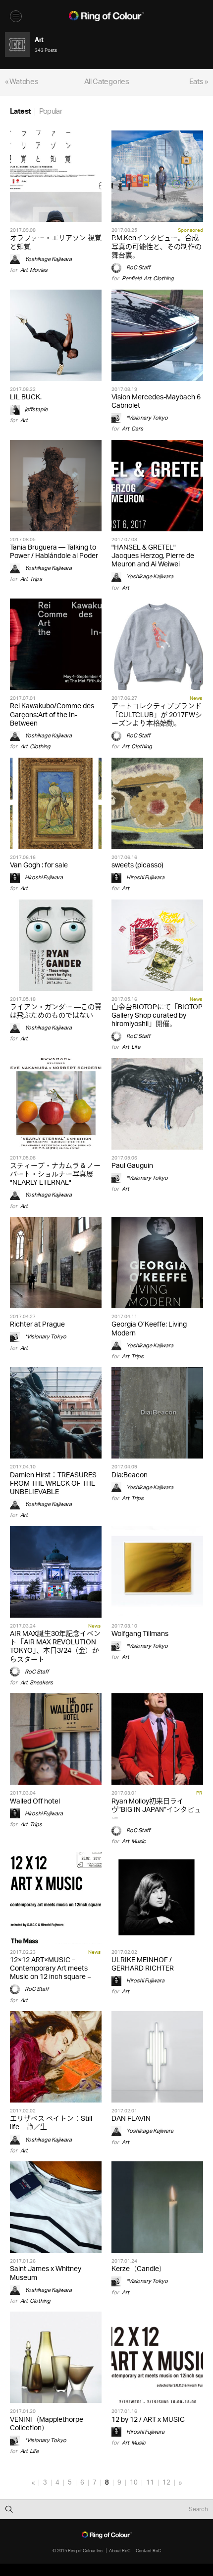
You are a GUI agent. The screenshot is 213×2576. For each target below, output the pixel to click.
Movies (39, 270)
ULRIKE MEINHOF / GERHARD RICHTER (143, 1965)
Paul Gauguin (132, 1166)
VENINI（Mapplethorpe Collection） (47, 2424)
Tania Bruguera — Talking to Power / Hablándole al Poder (54, 552)
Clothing (163, 279)
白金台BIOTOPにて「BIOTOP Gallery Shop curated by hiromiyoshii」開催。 (157, 1016)
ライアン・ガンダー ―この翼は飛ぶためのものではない (56, 1012)
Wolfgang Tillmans (140, 1634)
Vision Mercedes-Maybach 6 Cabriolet (156, 402)
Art (24, 270)
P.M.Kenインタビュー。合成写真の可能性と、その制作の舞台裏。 (157, 247)
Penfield (132, 279)
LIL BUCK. (26, 398)
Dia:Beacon (130, 1476)
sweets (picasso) (137, 866)
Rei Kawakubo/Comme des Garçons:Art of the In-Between (52, 715)
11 (150, 2483)
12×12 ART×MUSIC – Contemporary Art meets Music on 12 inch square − (51, 1969)
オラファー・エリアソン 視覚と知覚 (56, 243)
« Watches (22, 82)
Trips (36, 579)
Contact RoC (148, 2551)
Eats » (199, 82)
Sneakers (41, 1683)
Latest (20, 112)
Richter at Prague (37, 1325)
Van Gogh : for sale (39, 866)
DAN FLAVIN (131, 2119)
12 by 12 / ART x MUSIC (148, 2420)
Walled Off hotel (35, 1802)
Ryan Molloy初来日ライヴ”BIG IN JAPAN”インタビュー (156, 1810)
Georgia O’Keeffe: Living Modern (149, 1329)
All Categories (107, 82)
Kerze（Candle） (139, 2269)
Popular (51, 112)
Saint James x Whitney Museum (46, 2274)
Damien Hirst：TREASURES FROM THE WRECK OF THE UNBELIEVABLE (53, 1484)
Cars (137, 429)
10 (134, 2483)
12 (166, 2483)
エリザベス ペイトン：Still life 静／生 (51, 2123)
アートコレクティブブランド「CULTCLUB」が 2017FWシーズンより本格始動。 (157, 715)
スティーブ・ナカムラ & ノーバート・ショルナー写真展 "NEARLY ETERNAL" (55, 1175)
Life (136, 1047)
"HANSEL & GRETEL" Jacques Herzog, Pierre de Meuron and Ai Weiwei (153, 556)
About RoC (120, 2551)
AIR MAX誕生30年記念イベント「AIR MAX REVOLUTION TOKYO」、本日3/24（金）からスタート (55, 1647)
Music (138, 1841)
